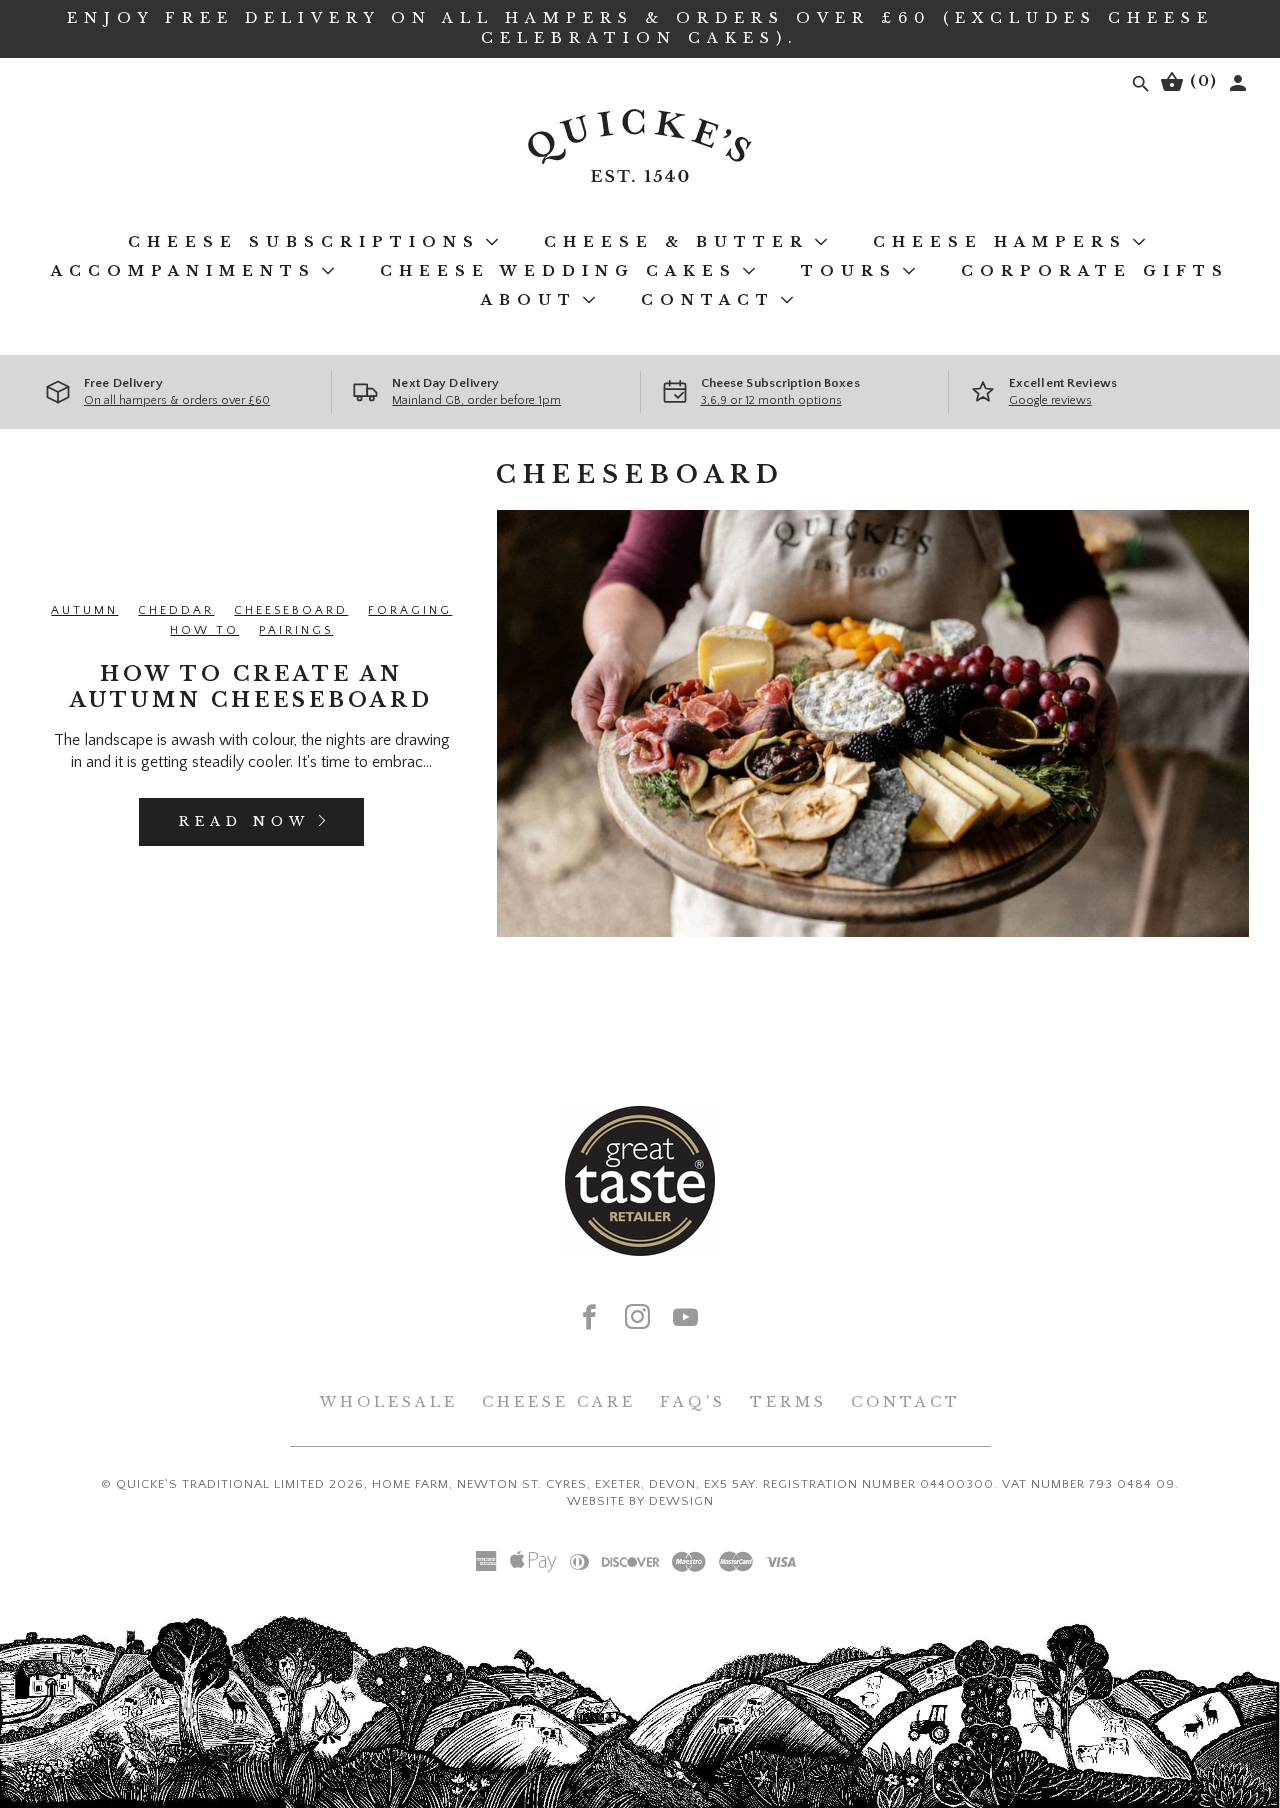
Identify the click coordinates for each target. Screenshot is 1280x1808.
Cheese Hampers (1000, 242)
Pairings (296, 630)
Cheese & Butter (676, 242)
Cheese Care (559, 1402)
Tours (849, 271)
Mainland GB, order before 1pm (476, 400)
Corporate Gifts (1095, 271)
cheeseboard (291, 610)
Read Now (244, 821)
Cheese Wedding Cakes (558, 271)
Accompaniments (183, 271)
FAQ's (693, 1402)
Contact (708, 300)
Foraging (410, 610)
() (1201, 81)
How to (204, 630)
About (529, 300)
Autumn (84, 610)
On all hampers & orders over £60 (177, 400)
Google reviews (1050, 400)
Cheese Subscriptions (304, 242)
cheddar (176, 610)
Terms (788, 1402)
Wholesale (389, 1402)
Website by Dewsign (640, 1501)
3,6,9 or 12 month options (771, 400)
